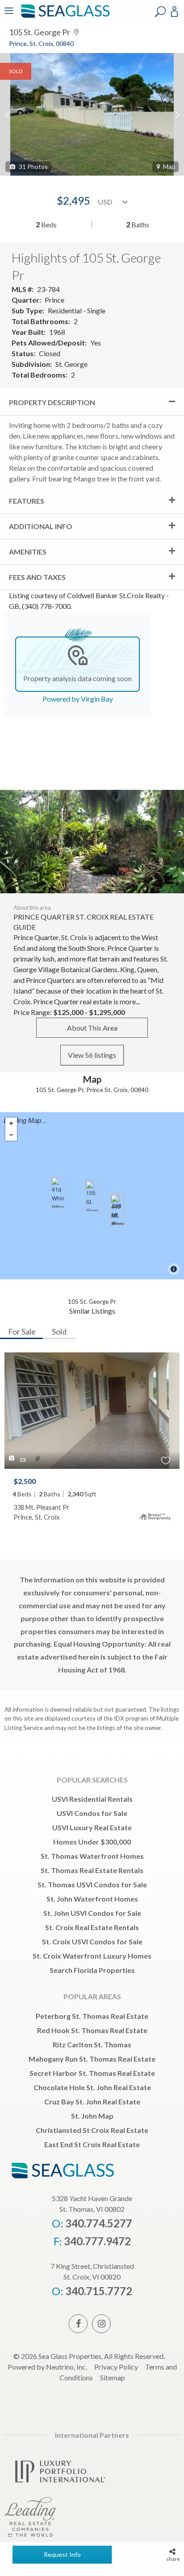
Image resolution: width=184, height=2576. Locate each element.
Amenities (28, 552)
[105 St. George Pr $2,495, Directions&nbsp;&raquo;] (92, 1196)
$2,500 (25, 1481)
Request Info (62, 2554)
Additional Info (41, 526)
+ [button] (11, 1123)
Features (27, 501)
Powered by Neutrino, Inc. (47, 2367)
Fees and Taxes (37, 577)
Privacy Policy (116, 2367)
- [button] (11, 1135)
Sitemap (113, 2377)
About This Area (92, 1028)
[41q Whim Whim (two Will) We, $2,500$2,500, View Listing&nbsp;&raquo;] (58, 1192)
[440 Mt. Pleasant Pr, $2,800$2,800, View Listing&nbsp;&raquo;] (117, 1210)
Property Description (52, 402)
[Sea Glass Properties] (64, 17)
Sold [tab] (59, 1331)
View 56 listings (92, 1055)
